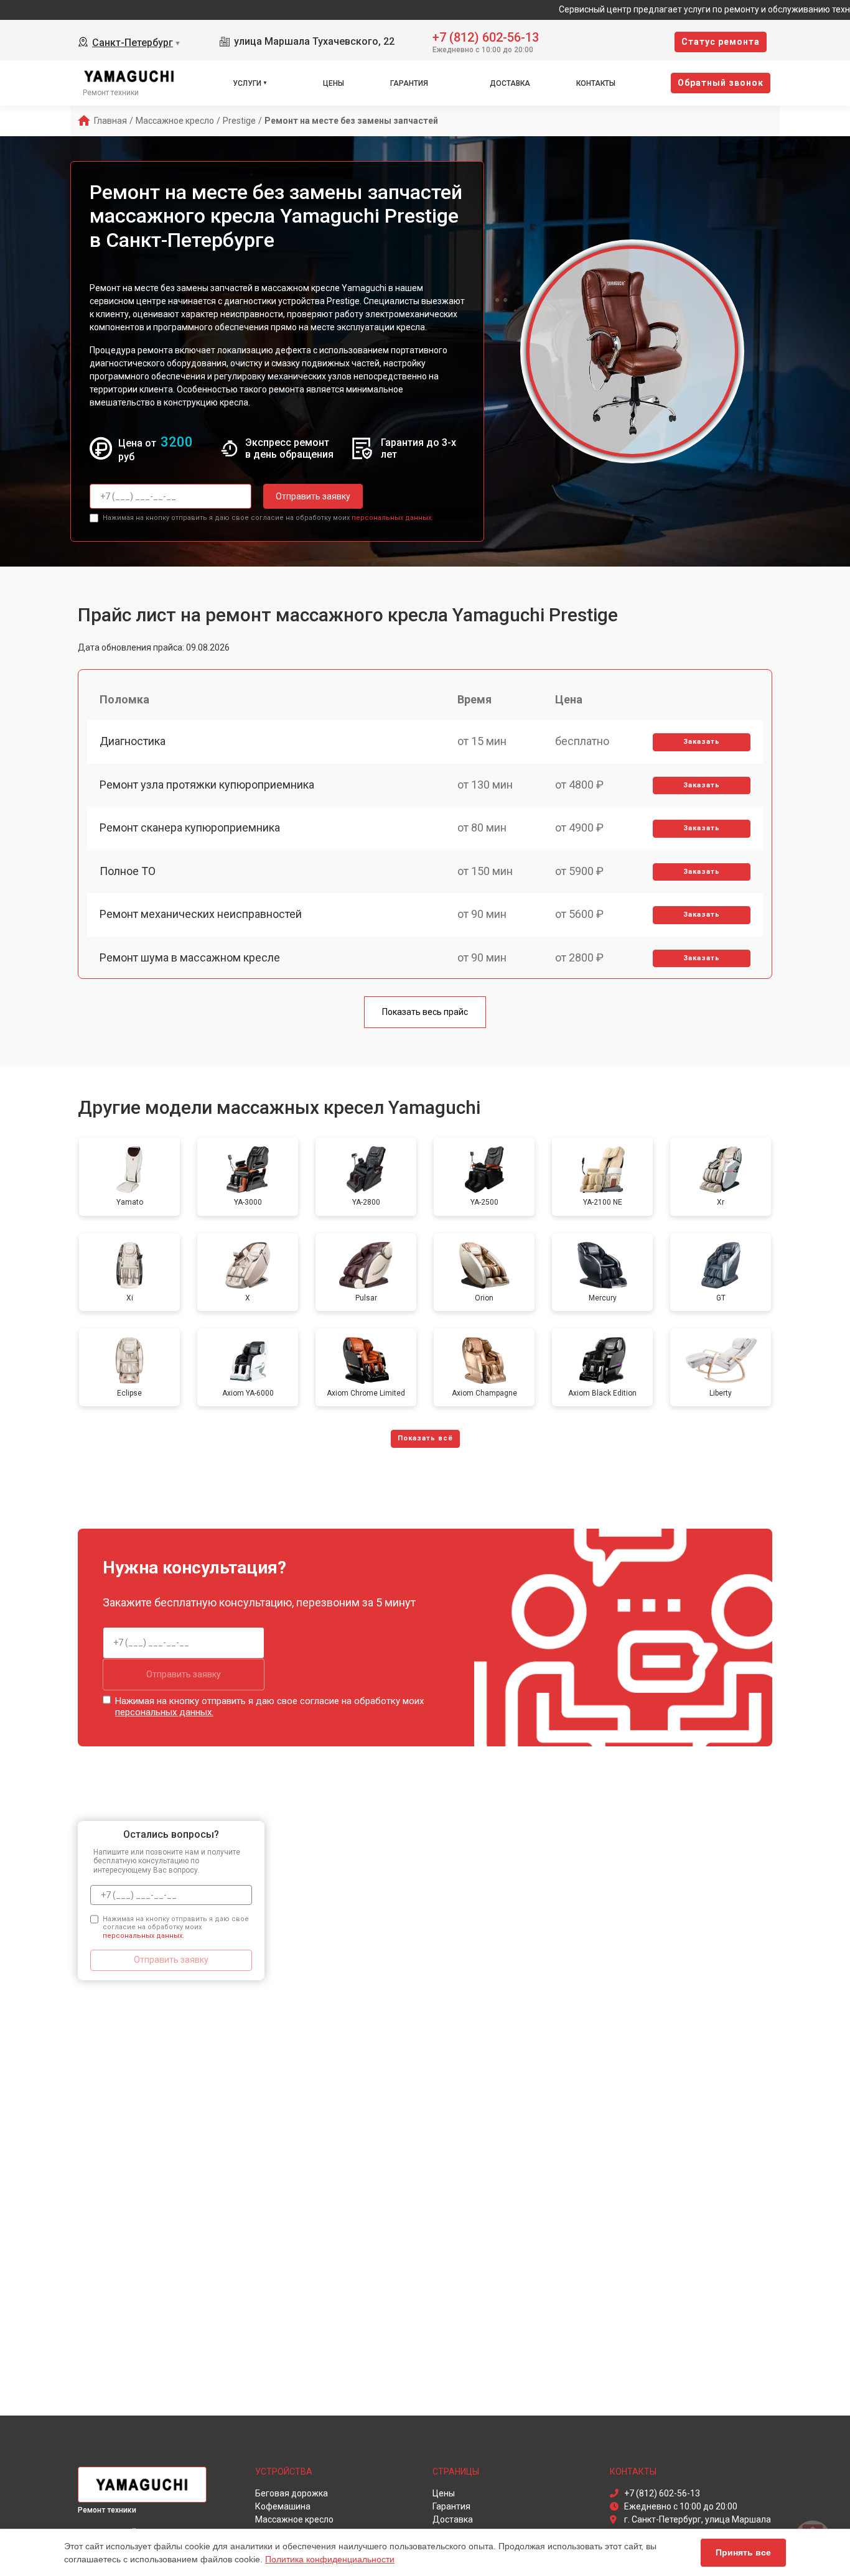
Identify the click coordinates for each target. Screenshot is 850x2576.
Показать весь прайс (425, 1012)
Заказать (702, 742)
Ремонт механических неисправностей (201, 914)
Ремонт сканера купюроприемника (190, 827)
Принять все (743, 2552)
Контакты (596, 83)
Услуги (247, 83)
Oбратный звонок (721, 83)
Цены (334, 83)
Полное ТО (128, 871)
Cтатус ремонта (721, 42)
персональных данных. (392, 518)
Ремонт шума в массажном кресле (190, 957)
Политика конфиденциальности (330, 2559)
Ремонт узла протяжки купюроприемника (207, 785)
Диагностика (133, 741)
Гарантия (409, 83)
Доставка (510, 83)
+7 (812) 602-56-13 (486, 36)
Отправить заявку (313, 496)
